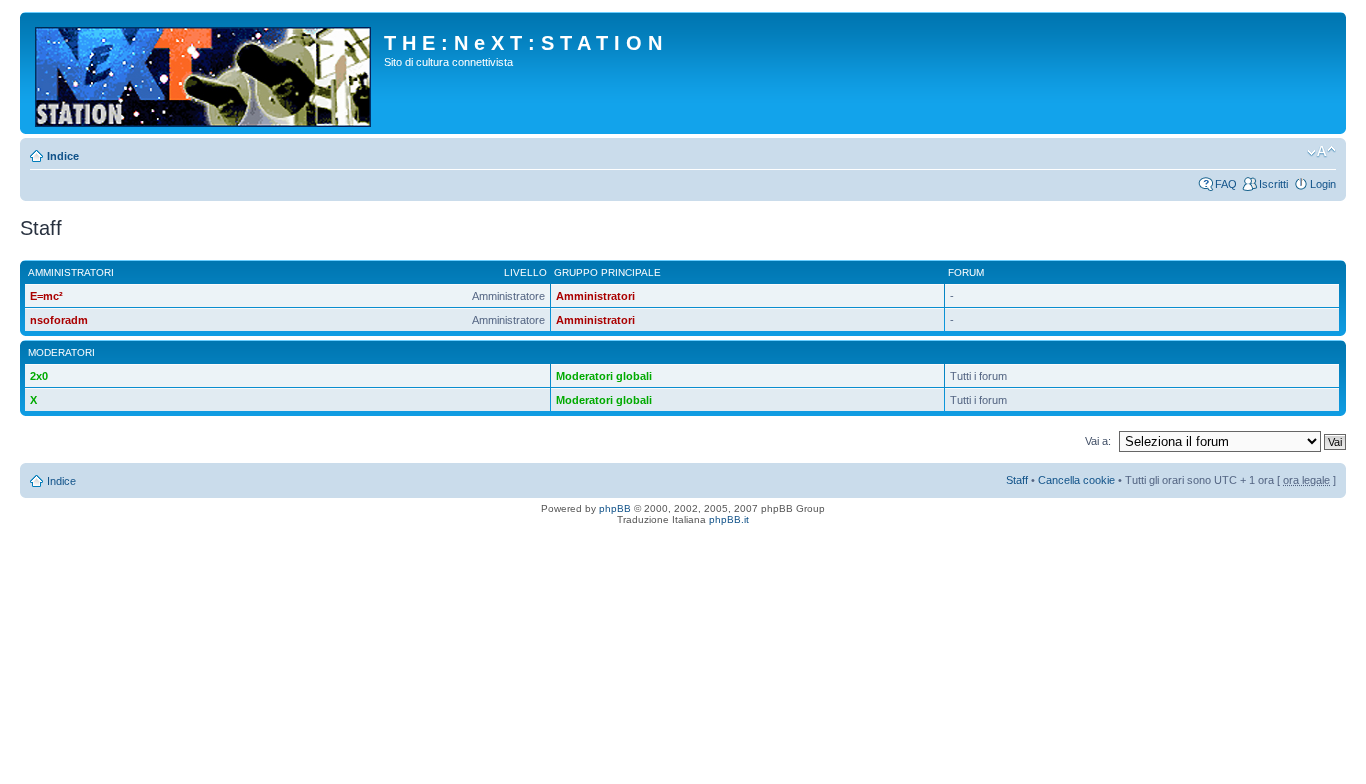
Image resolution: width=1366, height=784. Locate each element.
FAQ (1226, 184)
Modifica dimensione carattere (1321, 152)
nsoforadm (59, 320)
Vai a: (1098, 441)
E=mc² (46, 296)
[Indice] (204, 73)
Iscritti (1273, 184)
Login (1323, 184)
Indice (63, 156)
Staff (1017, 480)
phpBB (615, 508)
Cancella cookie (1076, 480)
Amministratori (595, 296)
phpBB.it (729, 519)
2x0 (39, 376)
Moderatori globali (604, 376)
